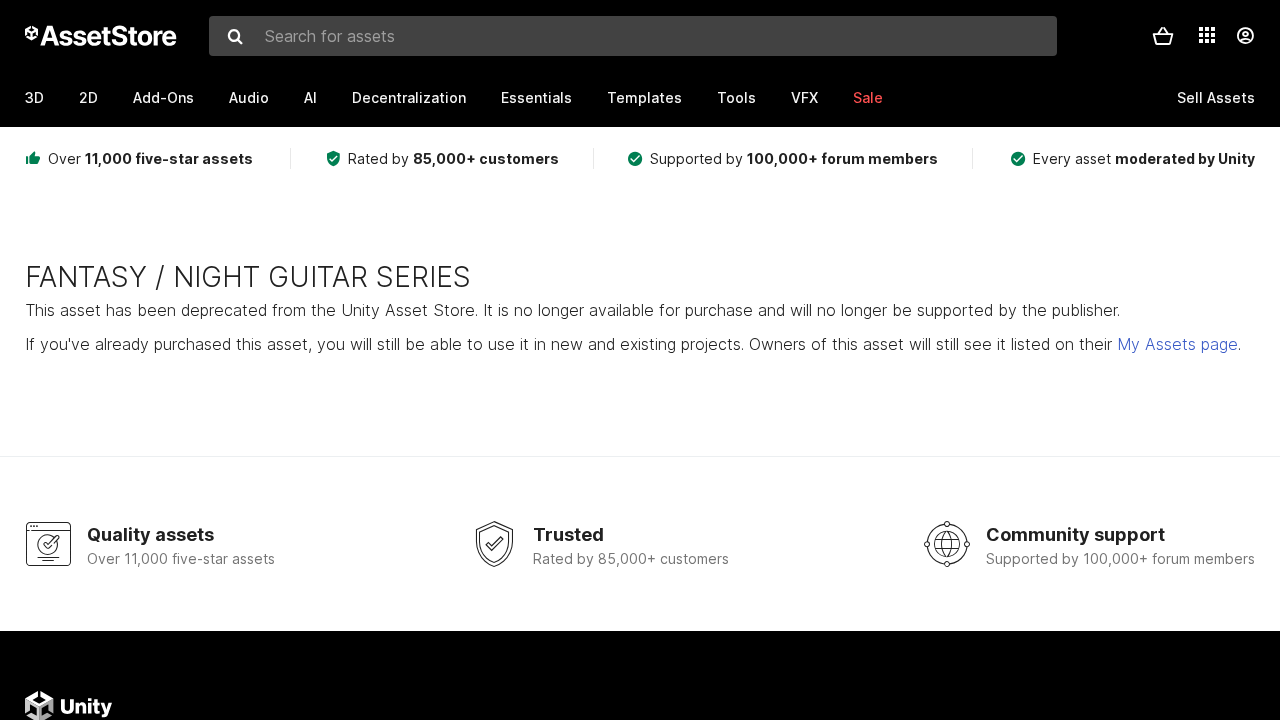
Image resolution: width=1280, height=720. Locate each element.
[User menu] (1245, 36)
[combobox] (633, 36)
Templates (644, 97)
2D (88, 97)
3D (34, 97)
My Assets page (1177, 344)
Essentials (536, 97)
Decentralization (409, 97)
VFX (804, 97)
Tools (736, 97)
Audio (249, 97)
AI (310, 97)
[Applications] (1207, 35)
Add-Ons (163, 97)
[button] (1163, 36)
